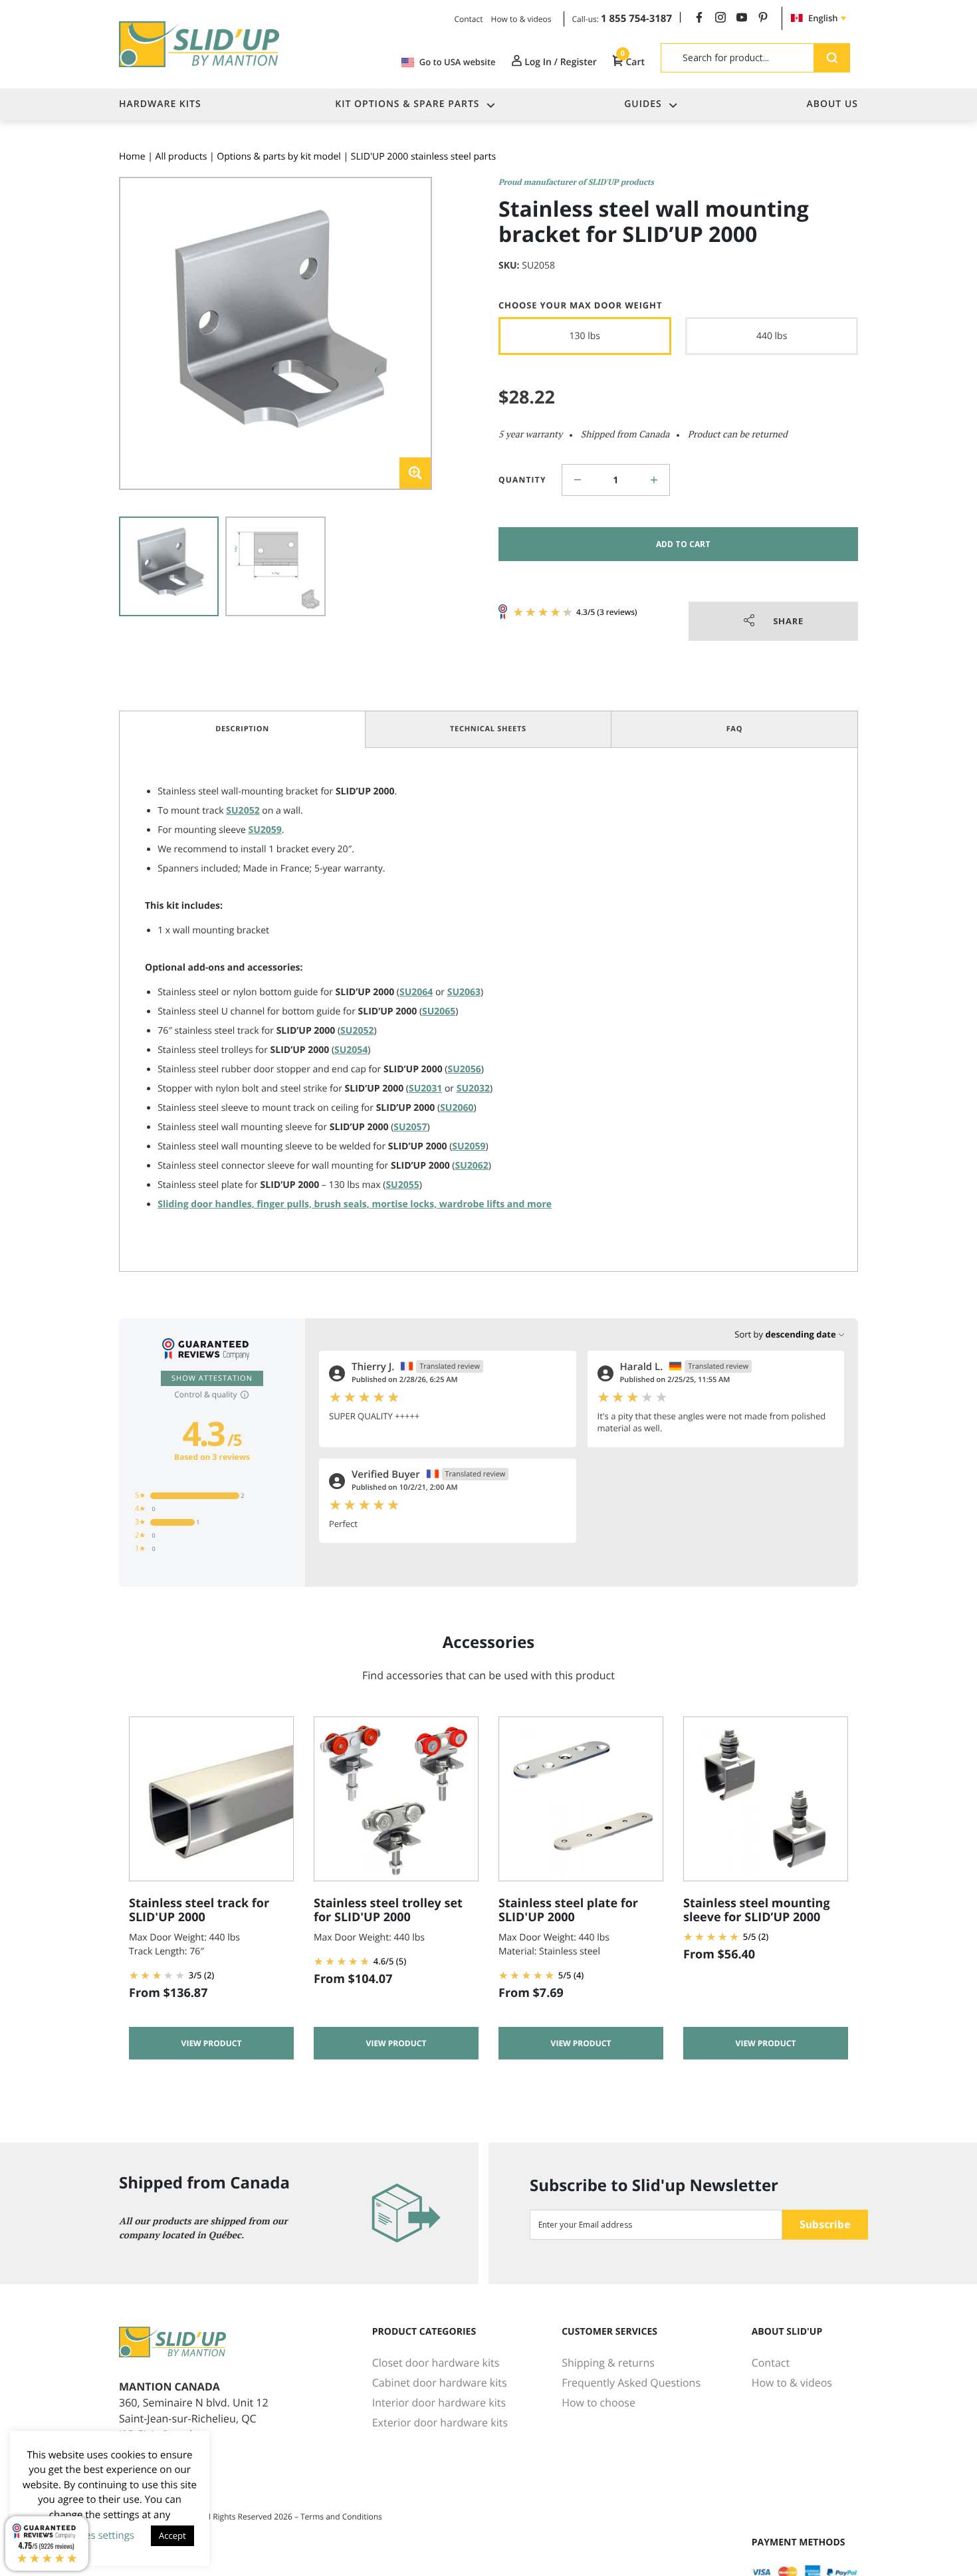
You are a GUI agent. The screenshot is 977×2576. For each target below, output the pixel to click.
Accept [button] (172, 2535)
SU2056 (464, 1069)
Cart (633, 62)
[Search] (832, 58)
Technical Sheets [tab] (488, 729)
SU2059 (265, 830)
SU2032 (473, 1089)
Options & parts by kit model (279, 157)
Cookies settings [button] (97, 2535)
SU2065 (439, 1011)
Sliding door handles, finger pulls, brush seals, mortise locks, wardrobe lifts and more (355, 1204)
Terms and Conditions (341, 2517)
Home (132, 157)
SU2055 (402, 1185)
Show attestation (212, 1378)
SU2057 (410, 1127)
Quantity (522, 480)
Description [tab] (242, 729)
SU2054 (351, 1050)
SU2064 (416, 992)
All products (181, 157)
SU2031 (425, 1089)
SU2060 (457, 1108)
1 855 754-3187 (636, 19)
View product (212, 2043)
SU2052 (243, 811)
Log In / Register (560, 62)
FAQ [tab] (735, 729)
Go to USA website (458, 62)
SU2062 (471, 1166)
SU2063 (464, 992)
